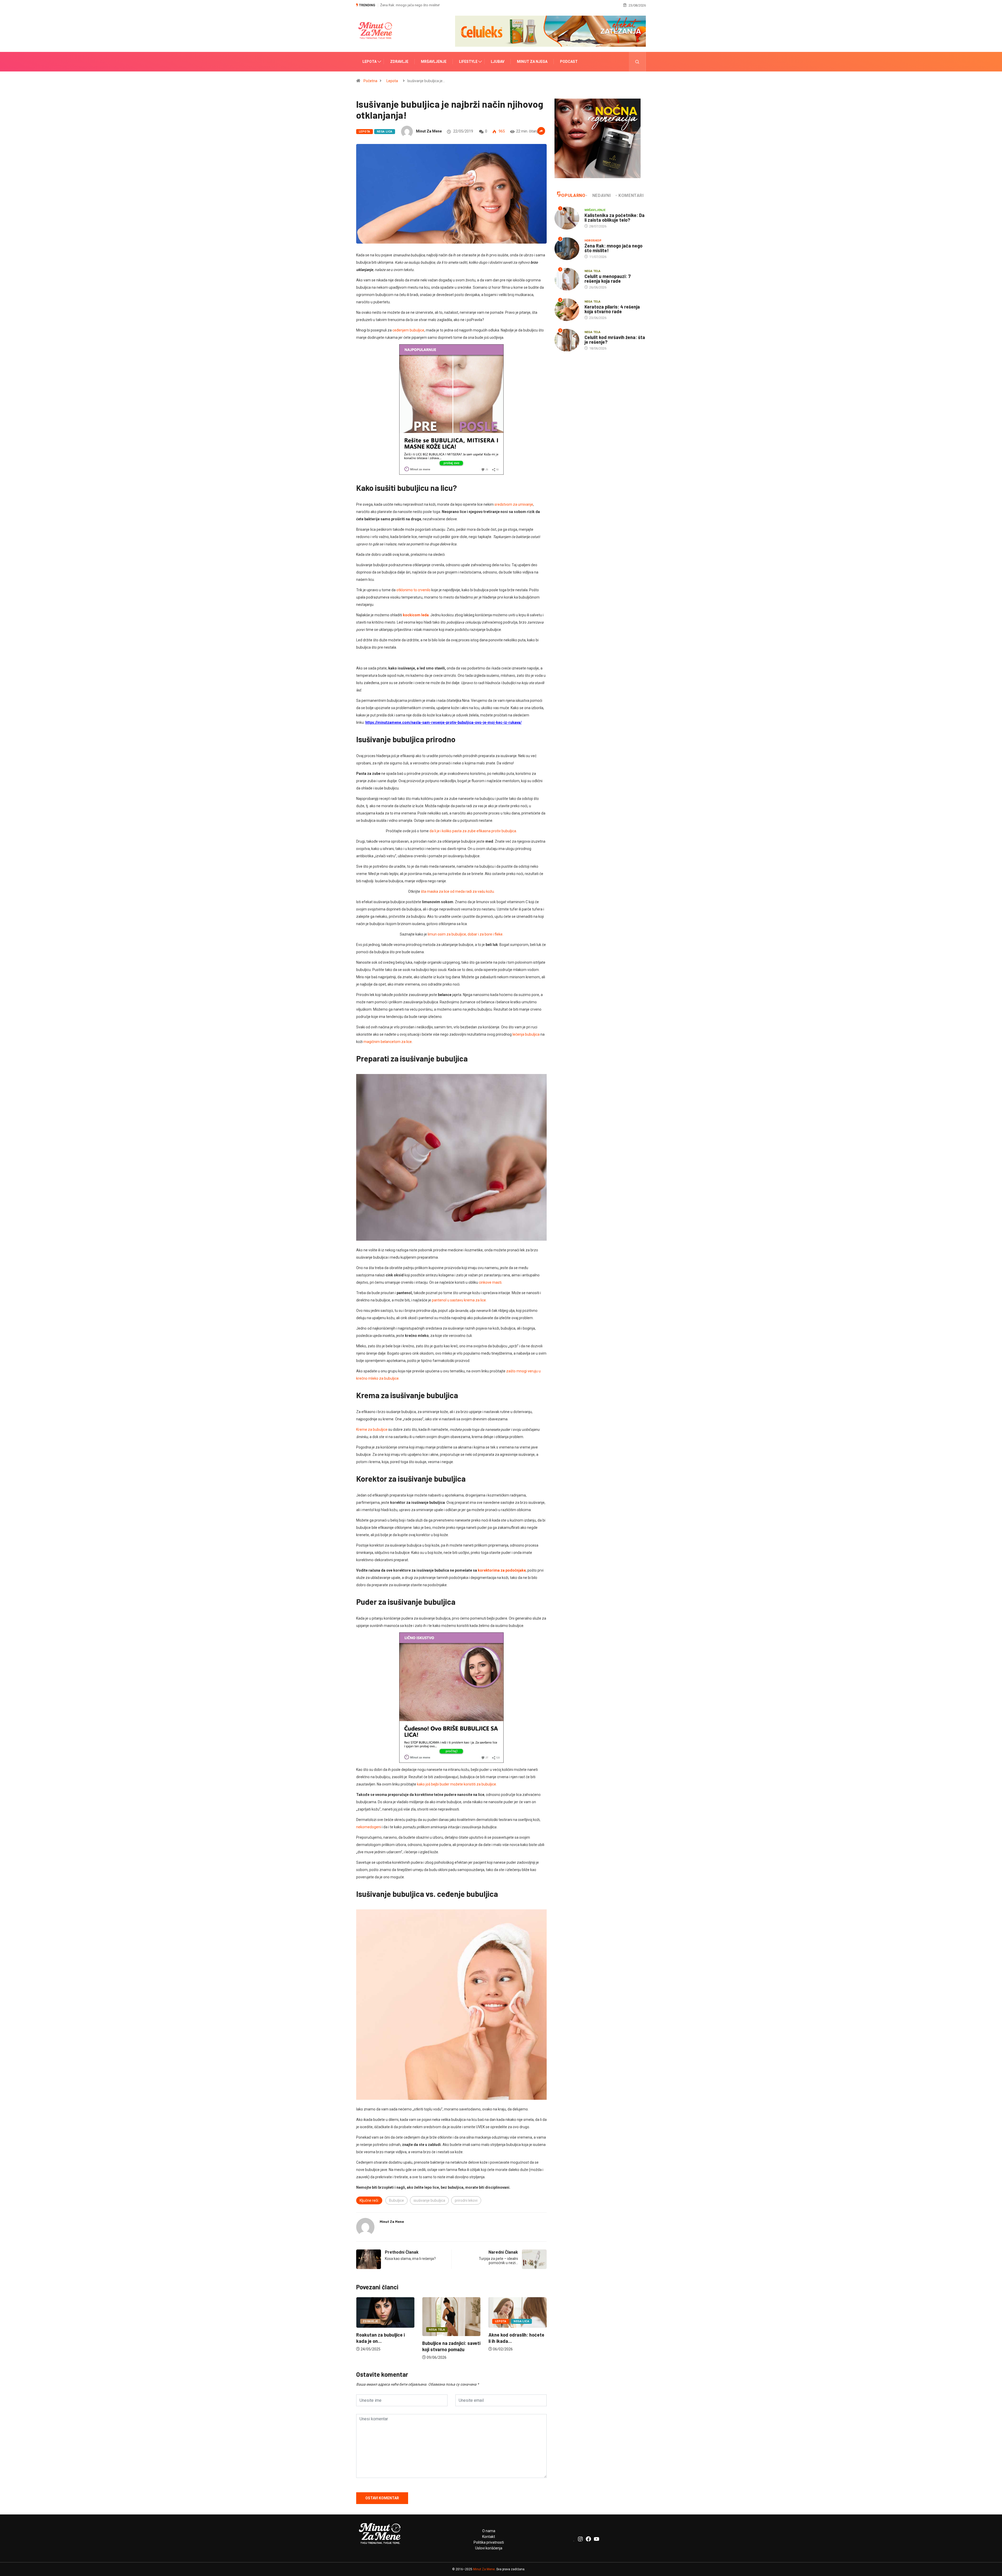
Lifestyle (468, 62)
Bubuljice (396, 2200)
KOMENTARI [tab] (631, 195)
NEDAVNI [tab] (601, 195)
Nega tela (503, 2330)
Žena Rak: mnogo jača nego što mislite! (613, 248)
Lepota (369, 62)
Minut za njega (532, 62)
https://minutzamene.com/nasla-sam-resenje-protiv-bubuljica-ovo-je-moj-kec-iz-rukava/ (443, 722)
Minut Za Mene (484, 2569)
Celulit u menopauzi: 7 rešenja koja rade (608, 279)
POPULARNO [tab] (572, 195)
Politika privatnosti (489, 2542)
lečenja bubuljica (526, 1034)
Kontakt (489, 2537)
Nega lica (385, 132)
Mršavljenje (434, 62)
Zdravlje (399, 62)
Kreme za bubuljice (372, 1429)
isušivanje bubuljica (429, 2200)
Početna (370, 81)
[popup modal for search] (637, 62)
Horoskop (593, 241)
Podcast (569, 62)
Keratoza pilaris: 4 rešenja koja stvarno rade (612, 309)
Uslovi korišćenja (489, 2548)
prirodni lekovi (466, 2200)
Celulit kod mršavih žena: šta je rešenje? (410, 5)
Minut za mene (429, 131)
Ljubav (498, 62)
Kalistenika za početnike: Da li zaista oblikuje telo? (615, 218)
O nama (489, 2531)
